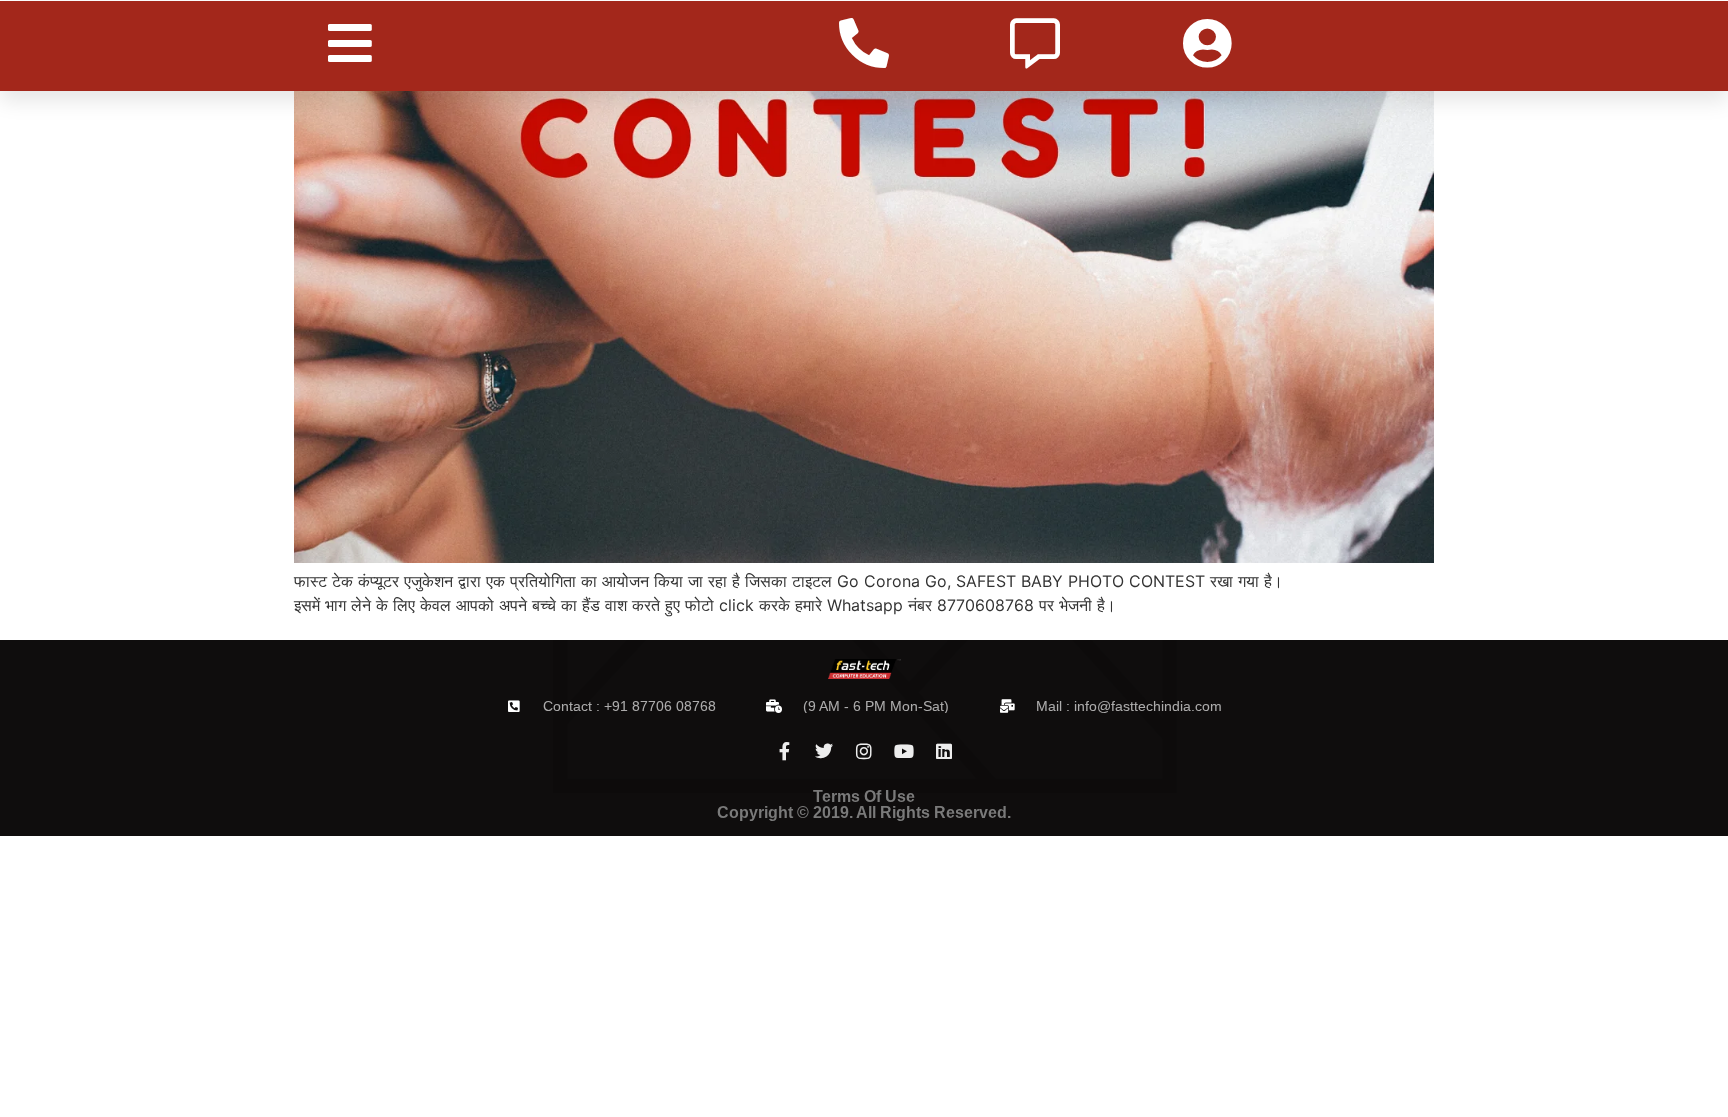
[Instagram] (864, 751)
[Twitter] (824, 751)
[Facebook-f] (784, 751)
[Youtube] (904, 751)
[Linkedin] (944, 751)
